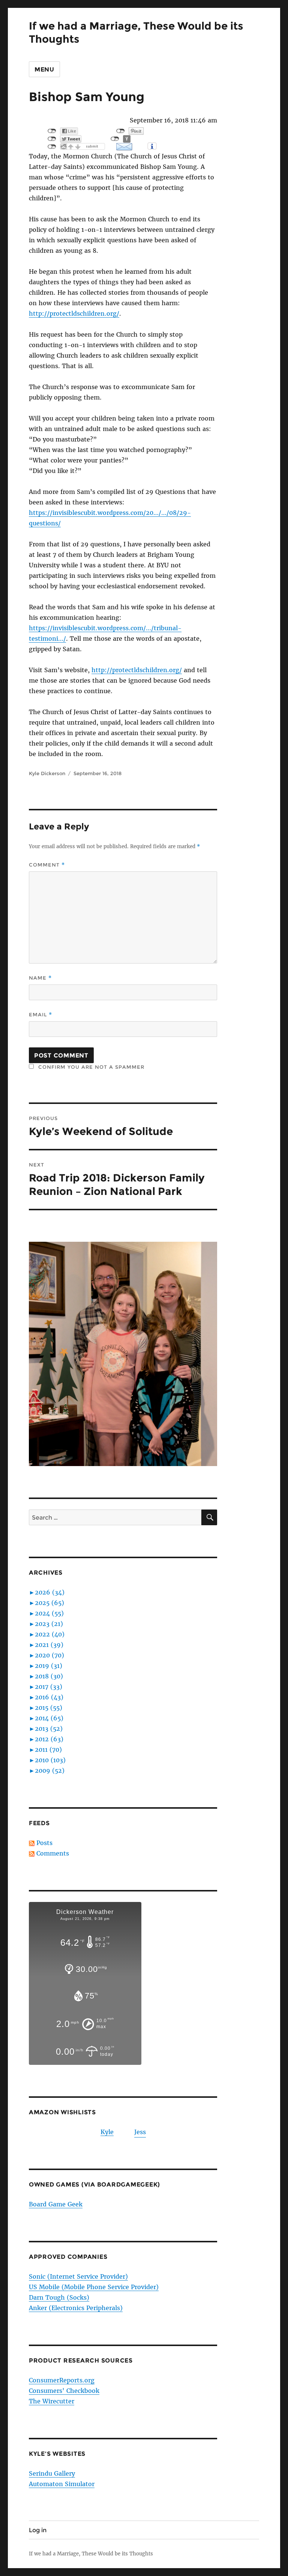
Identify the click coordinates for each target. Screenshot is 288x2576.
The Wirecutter (52, 2401)
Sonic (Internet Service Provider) (78, 2276)
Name (40, 978)
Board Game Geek (56, 2204)
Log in (38, 2530)
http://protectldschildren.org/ (74, 313)
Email (40, 1015)
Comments (53, 1853)
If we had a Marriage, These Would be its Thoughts (91, 2554)
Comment (47, 865)
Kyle (107, 2132)
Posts (44, 1843)
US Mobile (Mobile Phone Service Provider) (94, 2287)
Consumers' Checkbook (64, 2391)
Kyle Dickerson (47, 773)
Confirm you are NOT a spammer (90, 1067)
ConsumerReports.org (62, 2380)
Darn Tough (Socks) (59, 2297)
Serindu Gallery (52, 2473)
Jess (140, 2132)
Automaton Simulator (62, 2484)
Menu (44, 69)
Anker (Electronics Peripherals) (76, 2308)
